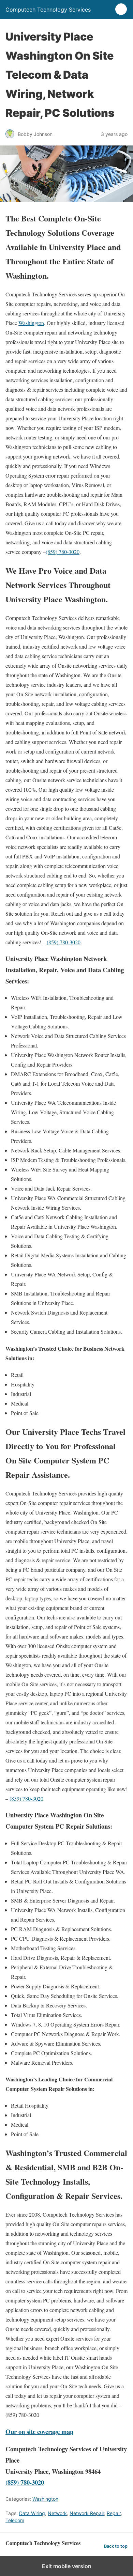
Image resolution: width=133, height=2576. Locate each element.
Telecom (15, 2520)
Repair (114, 2513)
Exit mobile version (67, 2566)
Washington (31, 323)
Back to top (116, 2546)
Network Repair (87, 2513)
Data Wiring (32, 2513)
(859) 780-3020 (63, 552)
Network (57, 2513)
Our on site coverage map (39, 2431)
